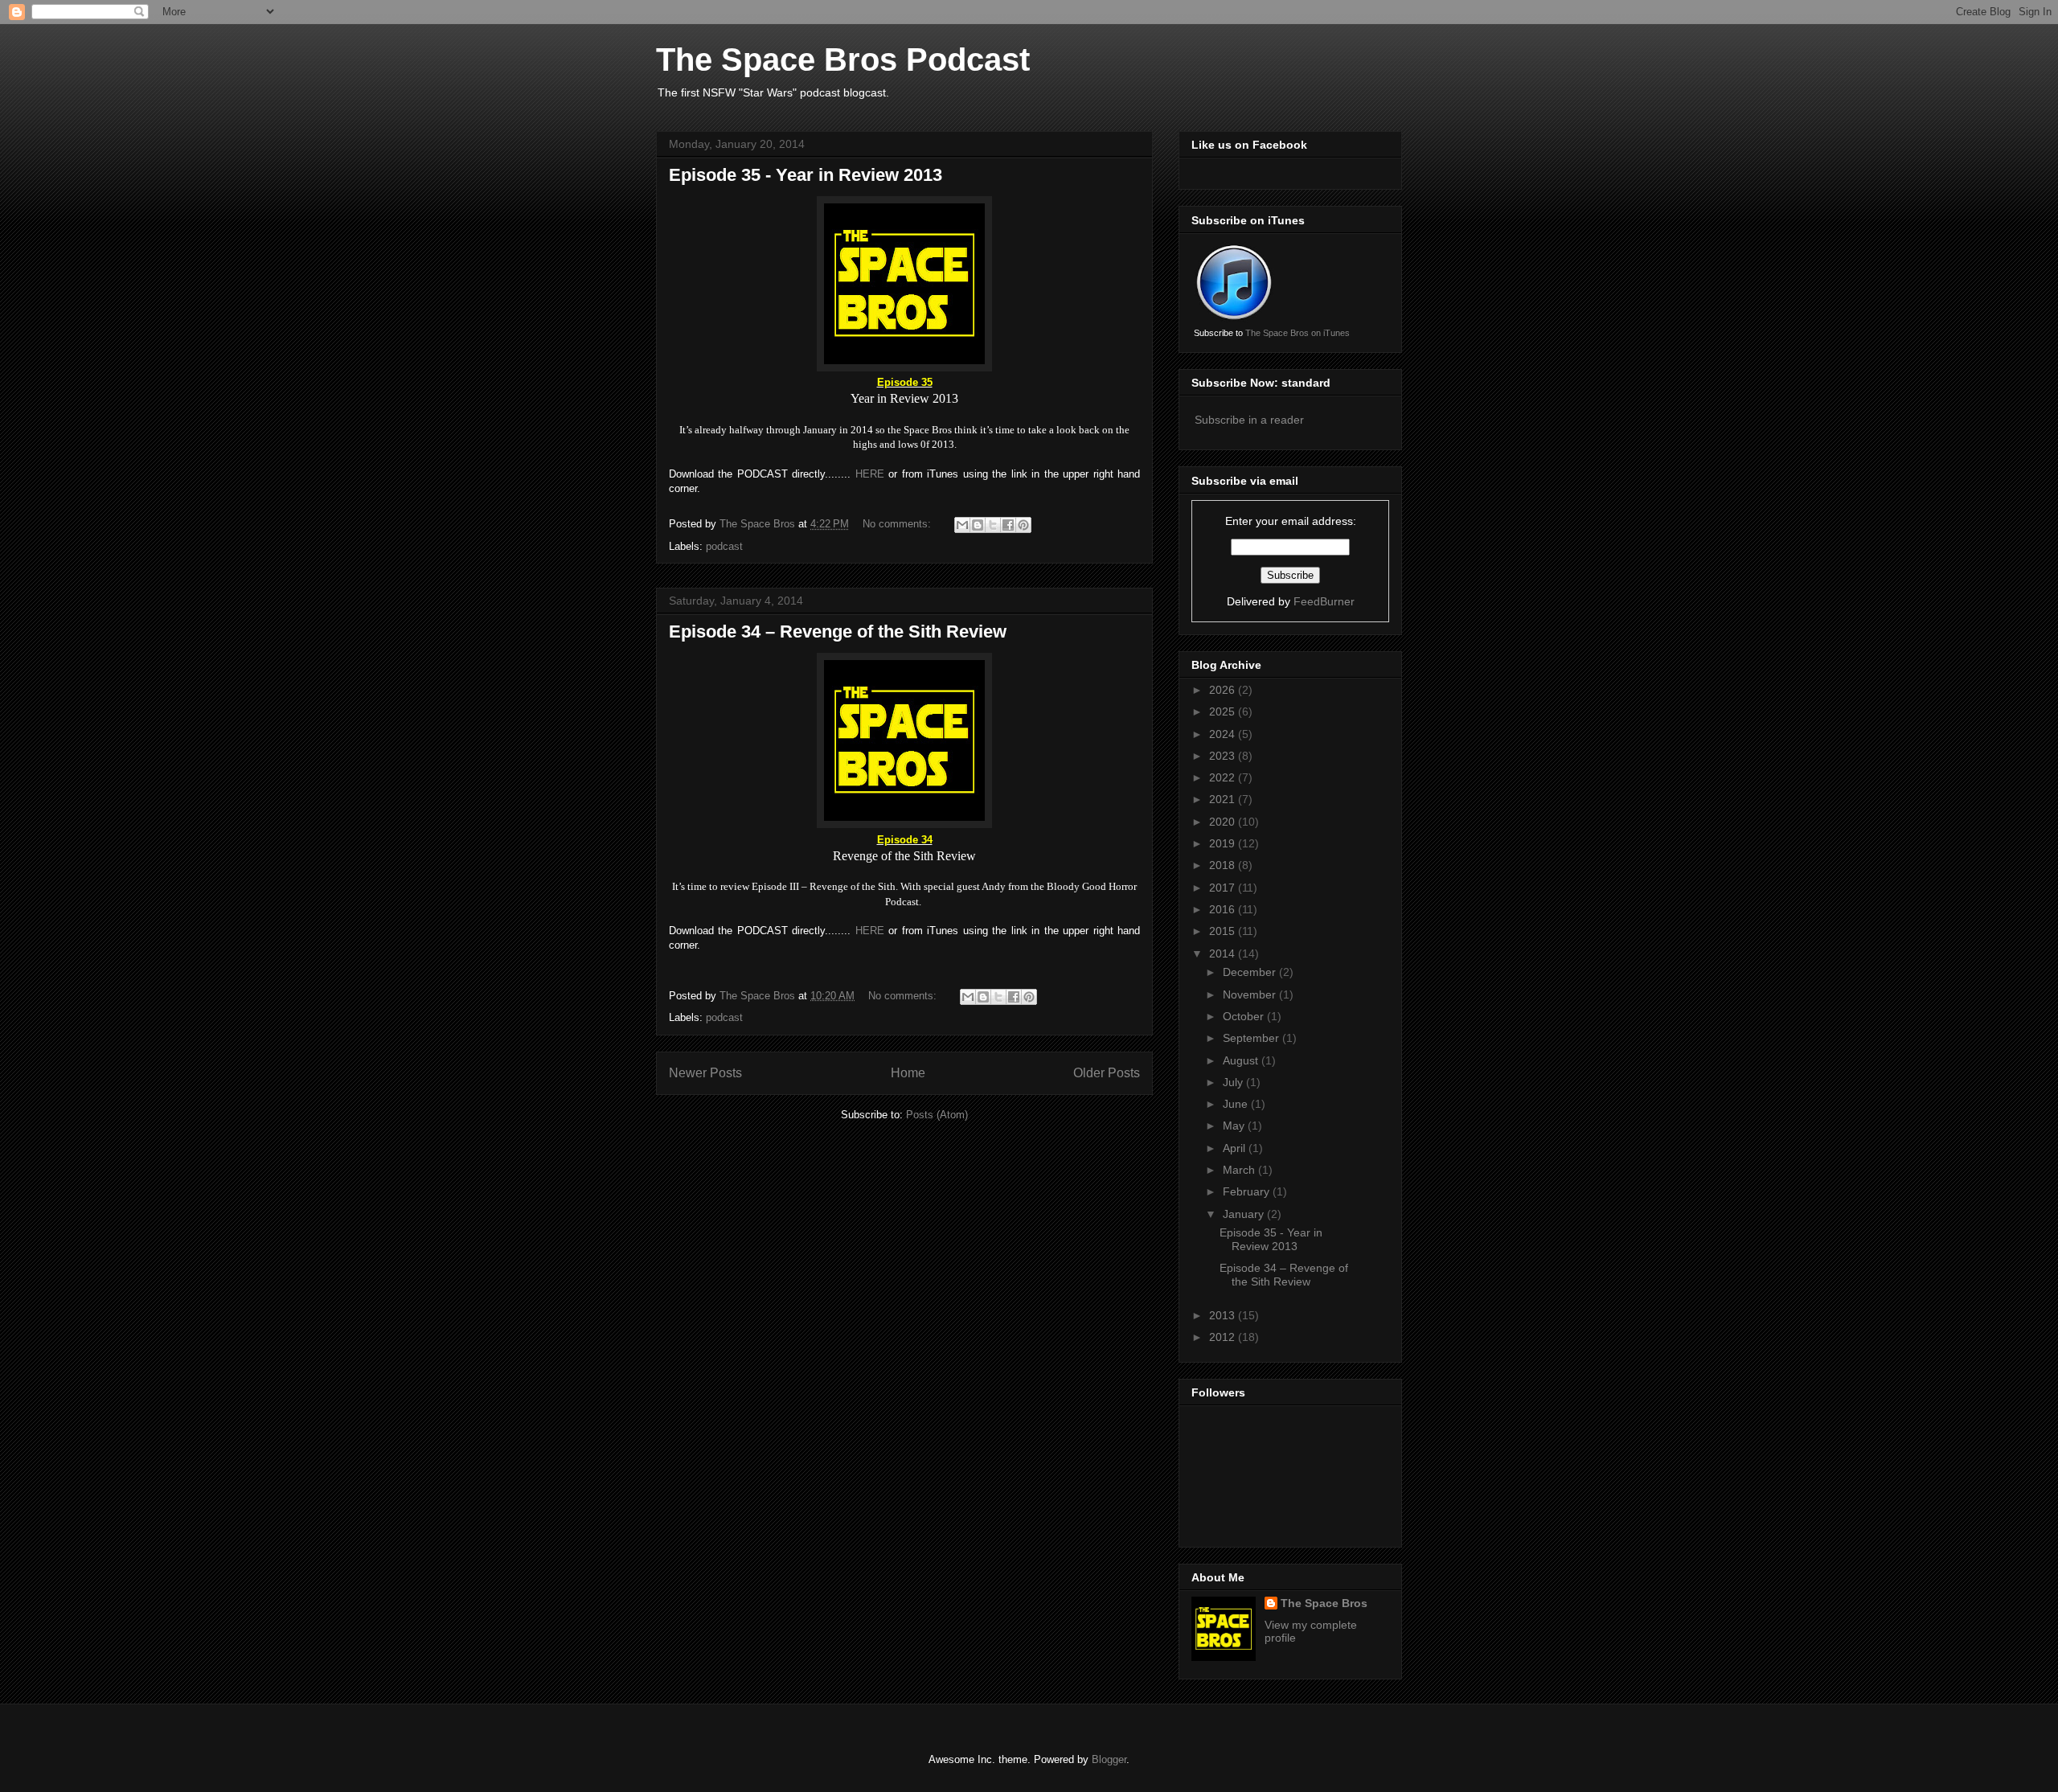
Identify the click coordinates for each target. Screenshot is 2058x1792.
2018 (1224, 865)
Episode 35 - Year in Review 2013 (806, 175)
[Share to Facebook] (1008, 525)
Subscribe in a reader (1249, 420)
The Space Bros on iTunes (1298, 333)
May (1235, 1126)
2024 (1224, 734)
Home (908, 1073)
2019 (1224, 843)
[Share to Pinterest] (1023, 525)
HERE (870, 474)
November (1251, 994)
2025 (1224, 711)
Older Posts (1107, 1073)
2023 (1224, 756)
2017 (1224, 888)
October (1245, 1016)
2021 (1224, 799)
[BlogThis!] (978, 525)
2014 (1224, 953)
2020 (1224, 822)
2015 (1224, 931)
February (1248, 1191)
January (1245, 1214)
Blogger (1109, 1759)
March (1240, 1170)
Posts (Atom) (937, 1115)
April (1236, 1148)
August (1242, 1060)
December (1251, 972)
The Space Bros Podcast (843, 59)
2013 (1224, 1315)
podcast (724, 546)
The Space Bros (1324, 1603)
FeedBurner (1324, 601)
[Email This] (962, 525)
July (1234, 1082)
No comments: (898, 524)
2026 (1224, 690)
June (1237, 1104)
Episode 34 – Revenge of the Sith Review (838, 632)
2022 (1224, 777)
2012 (1224, 1337)
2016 (1224, 909)
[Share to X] (993, 525)
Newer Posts (705, 1073)
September (1252, 1038)
